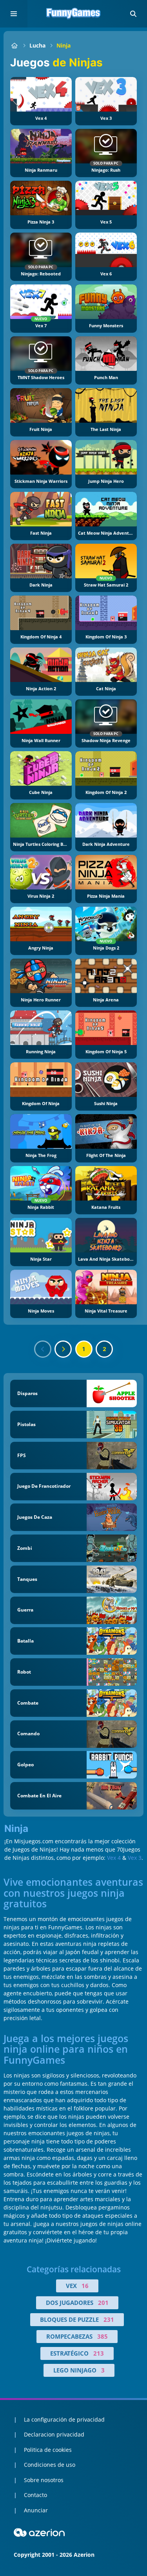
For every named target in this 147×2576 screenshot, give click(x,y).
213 (99, 2353)
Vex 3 (135, 1858)
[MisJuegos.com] (14, 45)
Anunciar (36, 2510)
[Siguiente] (63, 1349)
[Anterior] (43, 1349)
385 (103, 2336)
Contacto (35, 2495)
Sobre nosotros (44, 2480)
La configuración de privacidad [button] (64, 2419)
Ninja (64, 45)
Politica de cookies (48, 2450)
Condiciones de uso (50, 2465)
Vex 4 (114, 1858)
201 (103, 2303)
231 (109, 2319)
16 (85, 2286)
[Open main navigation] (14, 14)
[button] (133, 14)
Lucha (37, 45)
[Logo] (74, 14)
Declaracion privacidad (54, 2434)
